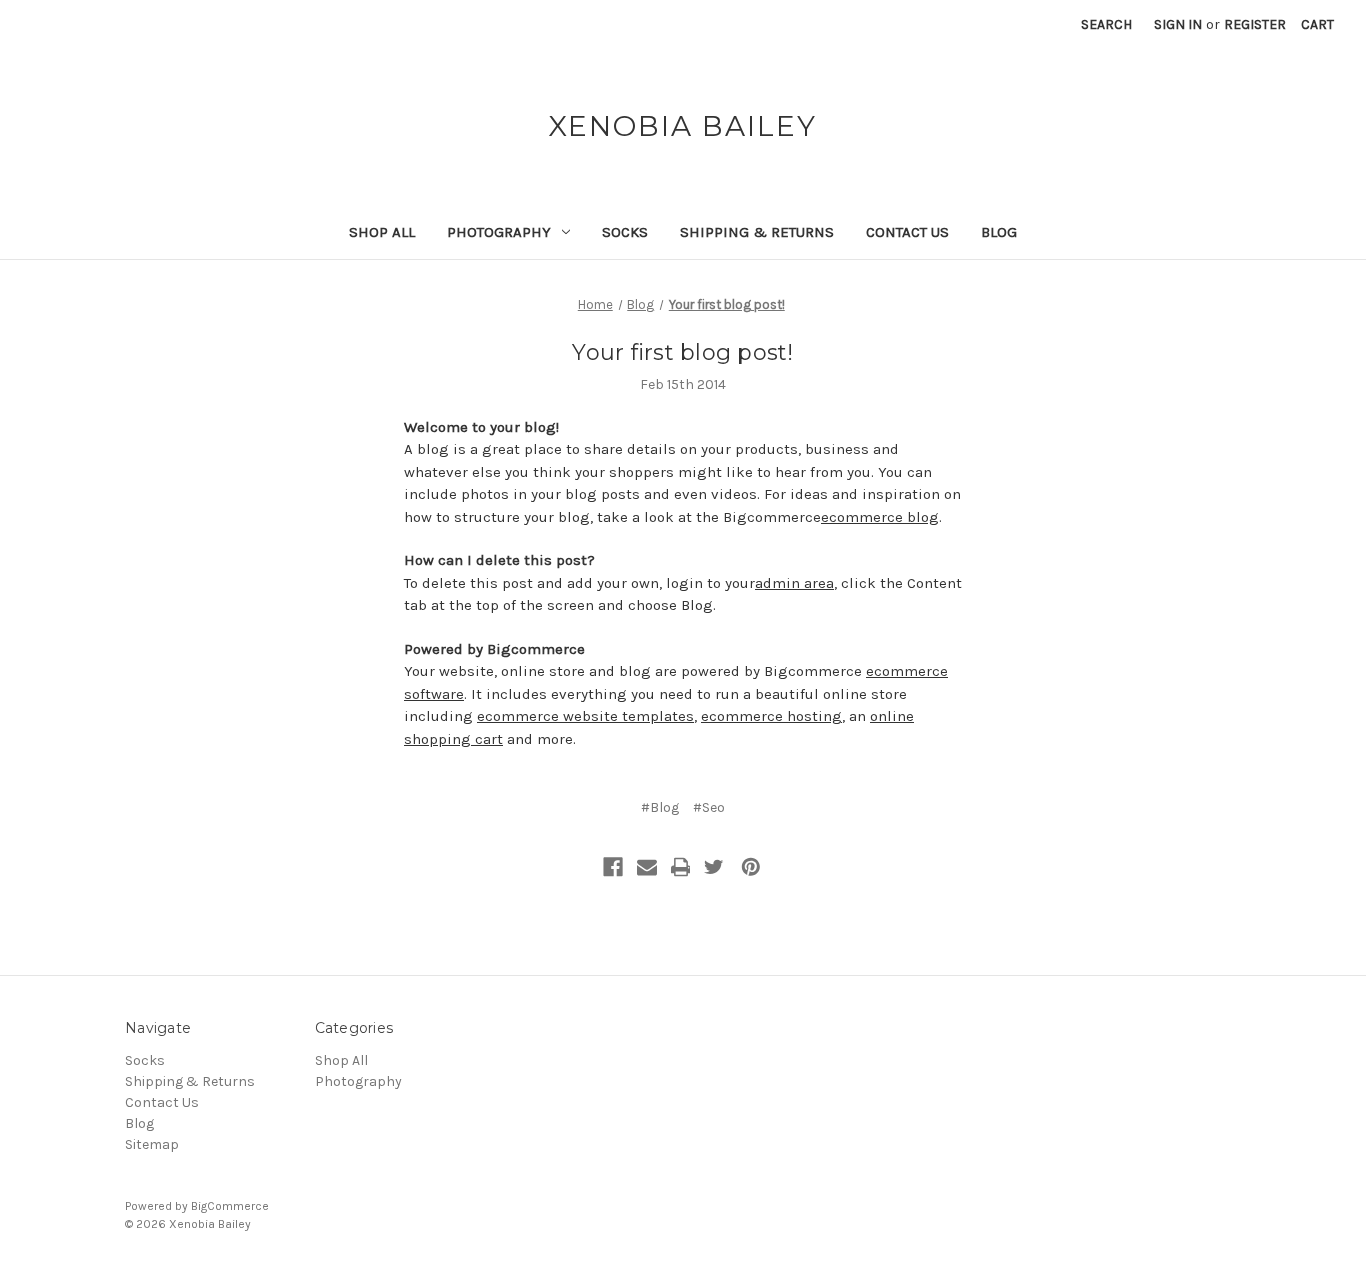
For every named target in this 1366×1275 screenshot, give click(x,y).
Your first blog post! (682, 352)
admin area (794, 583)
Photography (499, 232)
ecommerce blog (880, 517)
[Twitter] (714, 867)
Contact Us (907, 232)
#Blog (660, 807)
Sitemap (152, 1144)
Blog (999, 232)
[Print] (681, 867)
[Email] (647, 867)
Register (1255, 24)
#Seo (709, 807)
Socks (625, 232)
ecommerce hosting (771, 716)
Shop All (382, 232)
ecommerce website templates (585, 716)
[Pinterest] (751, 867)
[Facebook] (613, 867)
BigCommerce (230, 1206)
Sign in (1178, 24)
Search (1106, 24)
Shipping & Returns (757, 232)
